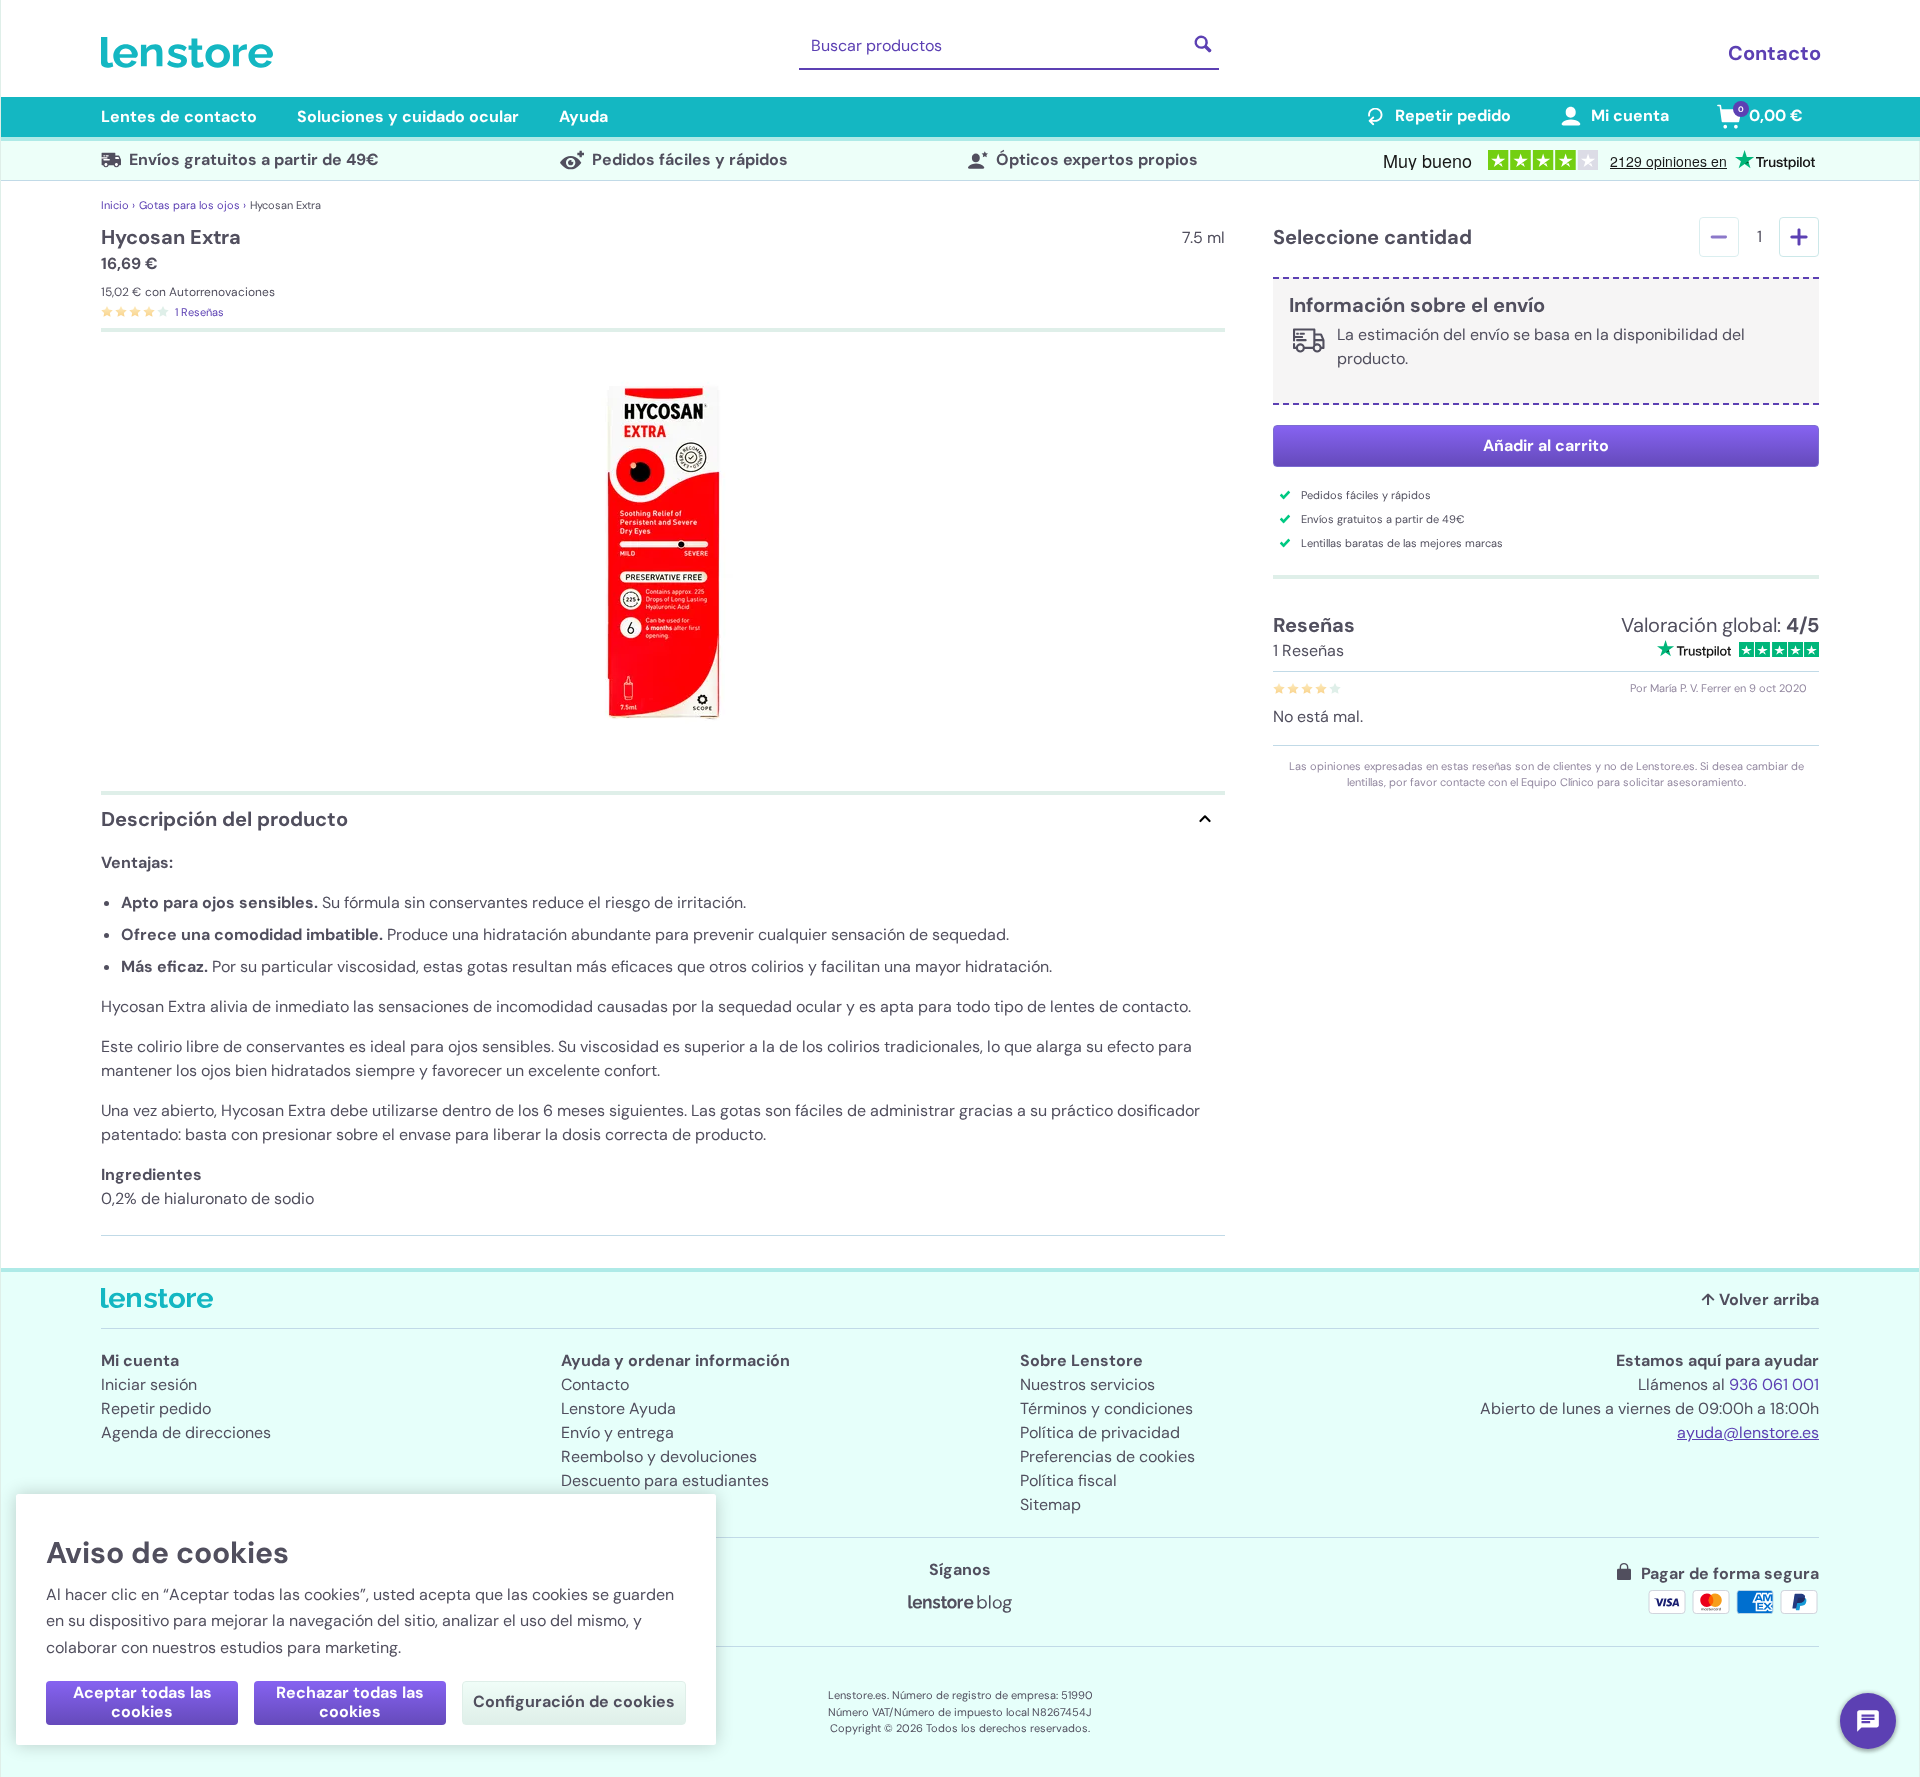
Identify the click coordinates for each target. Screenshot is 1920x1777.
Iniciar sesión (149, 1384)
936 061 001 (1774, 1384)
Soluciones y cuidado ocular (408, 116)
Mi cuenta (1630, 115)
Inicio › (118, 205)
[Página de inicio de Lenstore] (191, 53)
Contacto (1774, 53)
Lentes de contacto (179, 116)
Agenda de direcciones (186, 1432)
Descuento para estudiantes (665, 1480)
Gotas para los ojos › (192, 205)
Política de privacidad (1100, 1432)
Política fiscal (1068, 1480)
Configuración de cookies (574, 1701)
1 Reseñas (199, 312)
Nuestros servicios (1087, 1384)
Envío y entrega (617, 1432)
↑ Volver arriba (1760, 1299)
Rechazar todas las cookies (350, 1702)
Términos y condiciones (1106, 1408)
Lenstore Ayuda (618, 1408)
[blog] (960, 1604)
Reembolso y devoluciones (659, 1456)
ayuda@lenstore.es (1748, 1432)
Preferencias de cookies (1107, 1456)
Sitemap (1050, 1504)
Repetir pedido (1453, 115)
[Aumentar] (1799, 237)
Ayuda (583, 116)
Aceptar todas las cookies (142, 1702)
